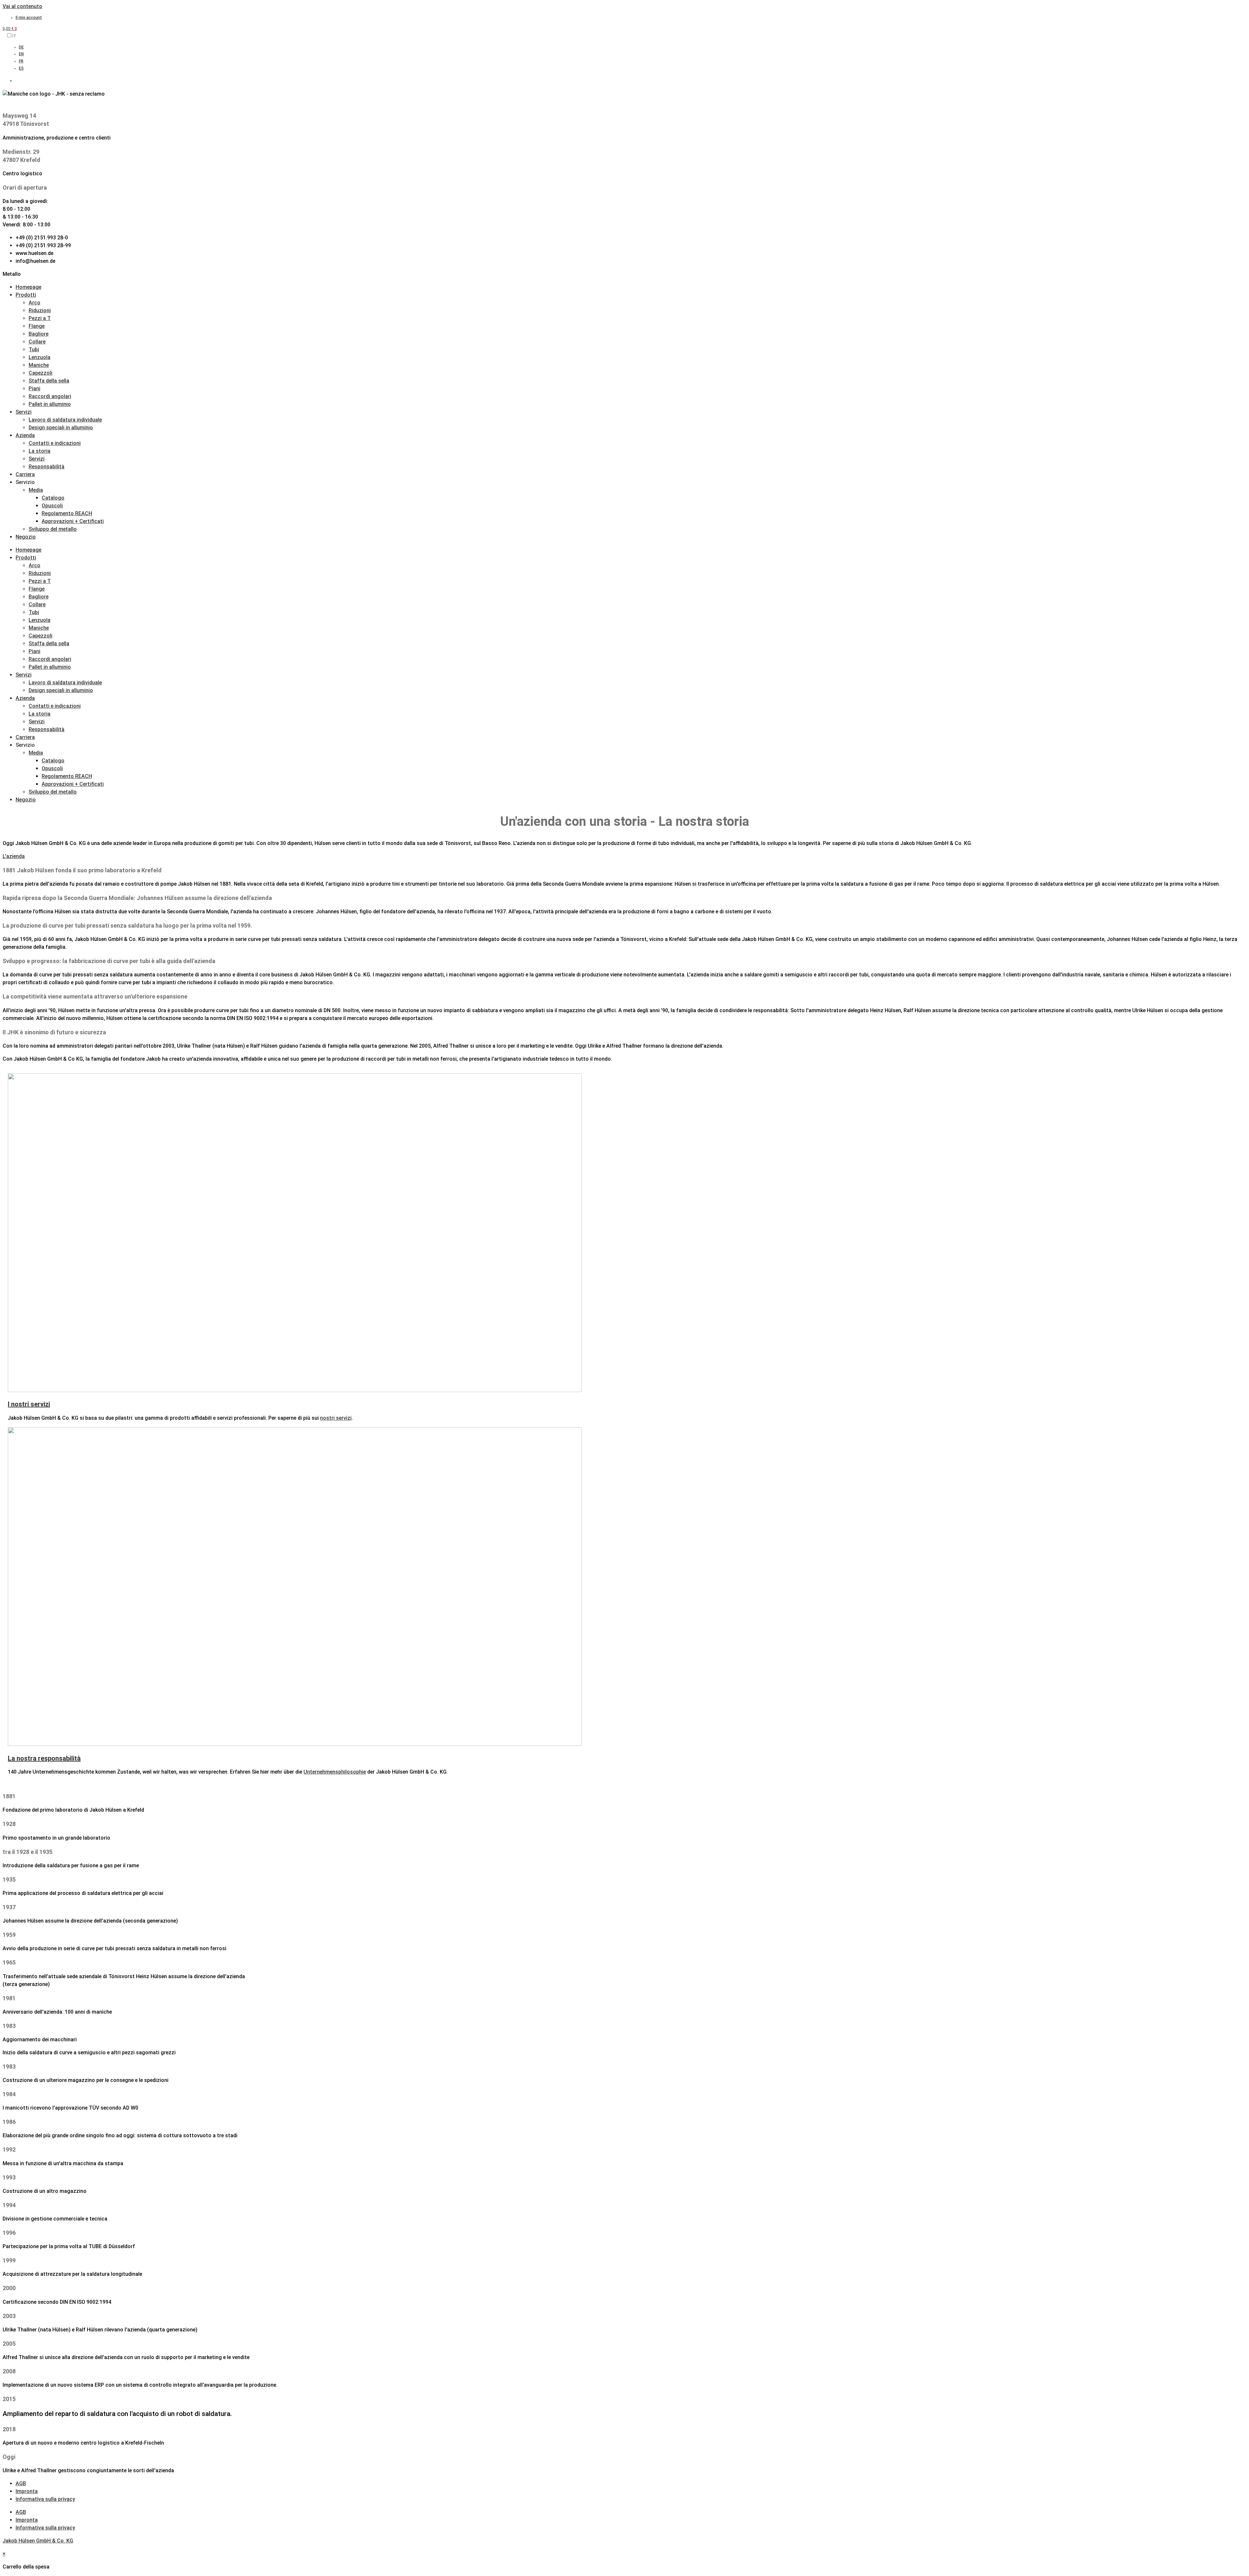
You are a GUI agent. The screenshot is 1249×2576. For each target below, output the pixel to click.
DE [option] (21, 47)
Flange (37, 326)
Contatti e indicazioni (55, 443)
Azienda (25, 435)
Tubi (34, 349)
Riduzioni (40, 310)
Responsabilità (47, 467)
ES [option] (21, 68)
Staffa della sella (49, 381)
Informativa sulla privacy (45, 2499)
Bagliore (39, 334)
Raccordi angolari (50, 396)
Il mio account (29, 18)
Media (36, 490)
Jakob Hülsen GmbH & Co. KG (38, 2541)
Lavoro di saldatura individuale (65, 420)
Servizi (24, 412)
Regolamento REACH (67, 513)
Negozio (26, 537)
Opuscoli (52, 506)
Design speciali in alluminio (61, 428)
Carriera (25, 474)
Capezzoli (40, 373)
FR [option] (21, 61)
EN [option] (21, 54)
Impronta (27, 2491)
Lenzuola (40, 357)
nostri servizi (336, 1418)
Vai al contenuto (22, 6)
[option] (271, 47)
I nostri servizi (29, 1404)
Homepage (28, 287)
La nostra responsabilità (44, 1758)
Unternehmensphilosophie (335, 1772)
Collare (37, 342)
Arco (34, 303)
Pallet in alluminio (50, 404)
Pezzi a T (40, 318)
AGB (21, 2483)
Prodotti (26, 295)
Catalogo (53, 498)
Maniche (39, 365)
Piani (34, 389)
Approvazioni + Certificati (73, 521)
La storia (40, 451)
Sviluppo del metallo (53, 529)
